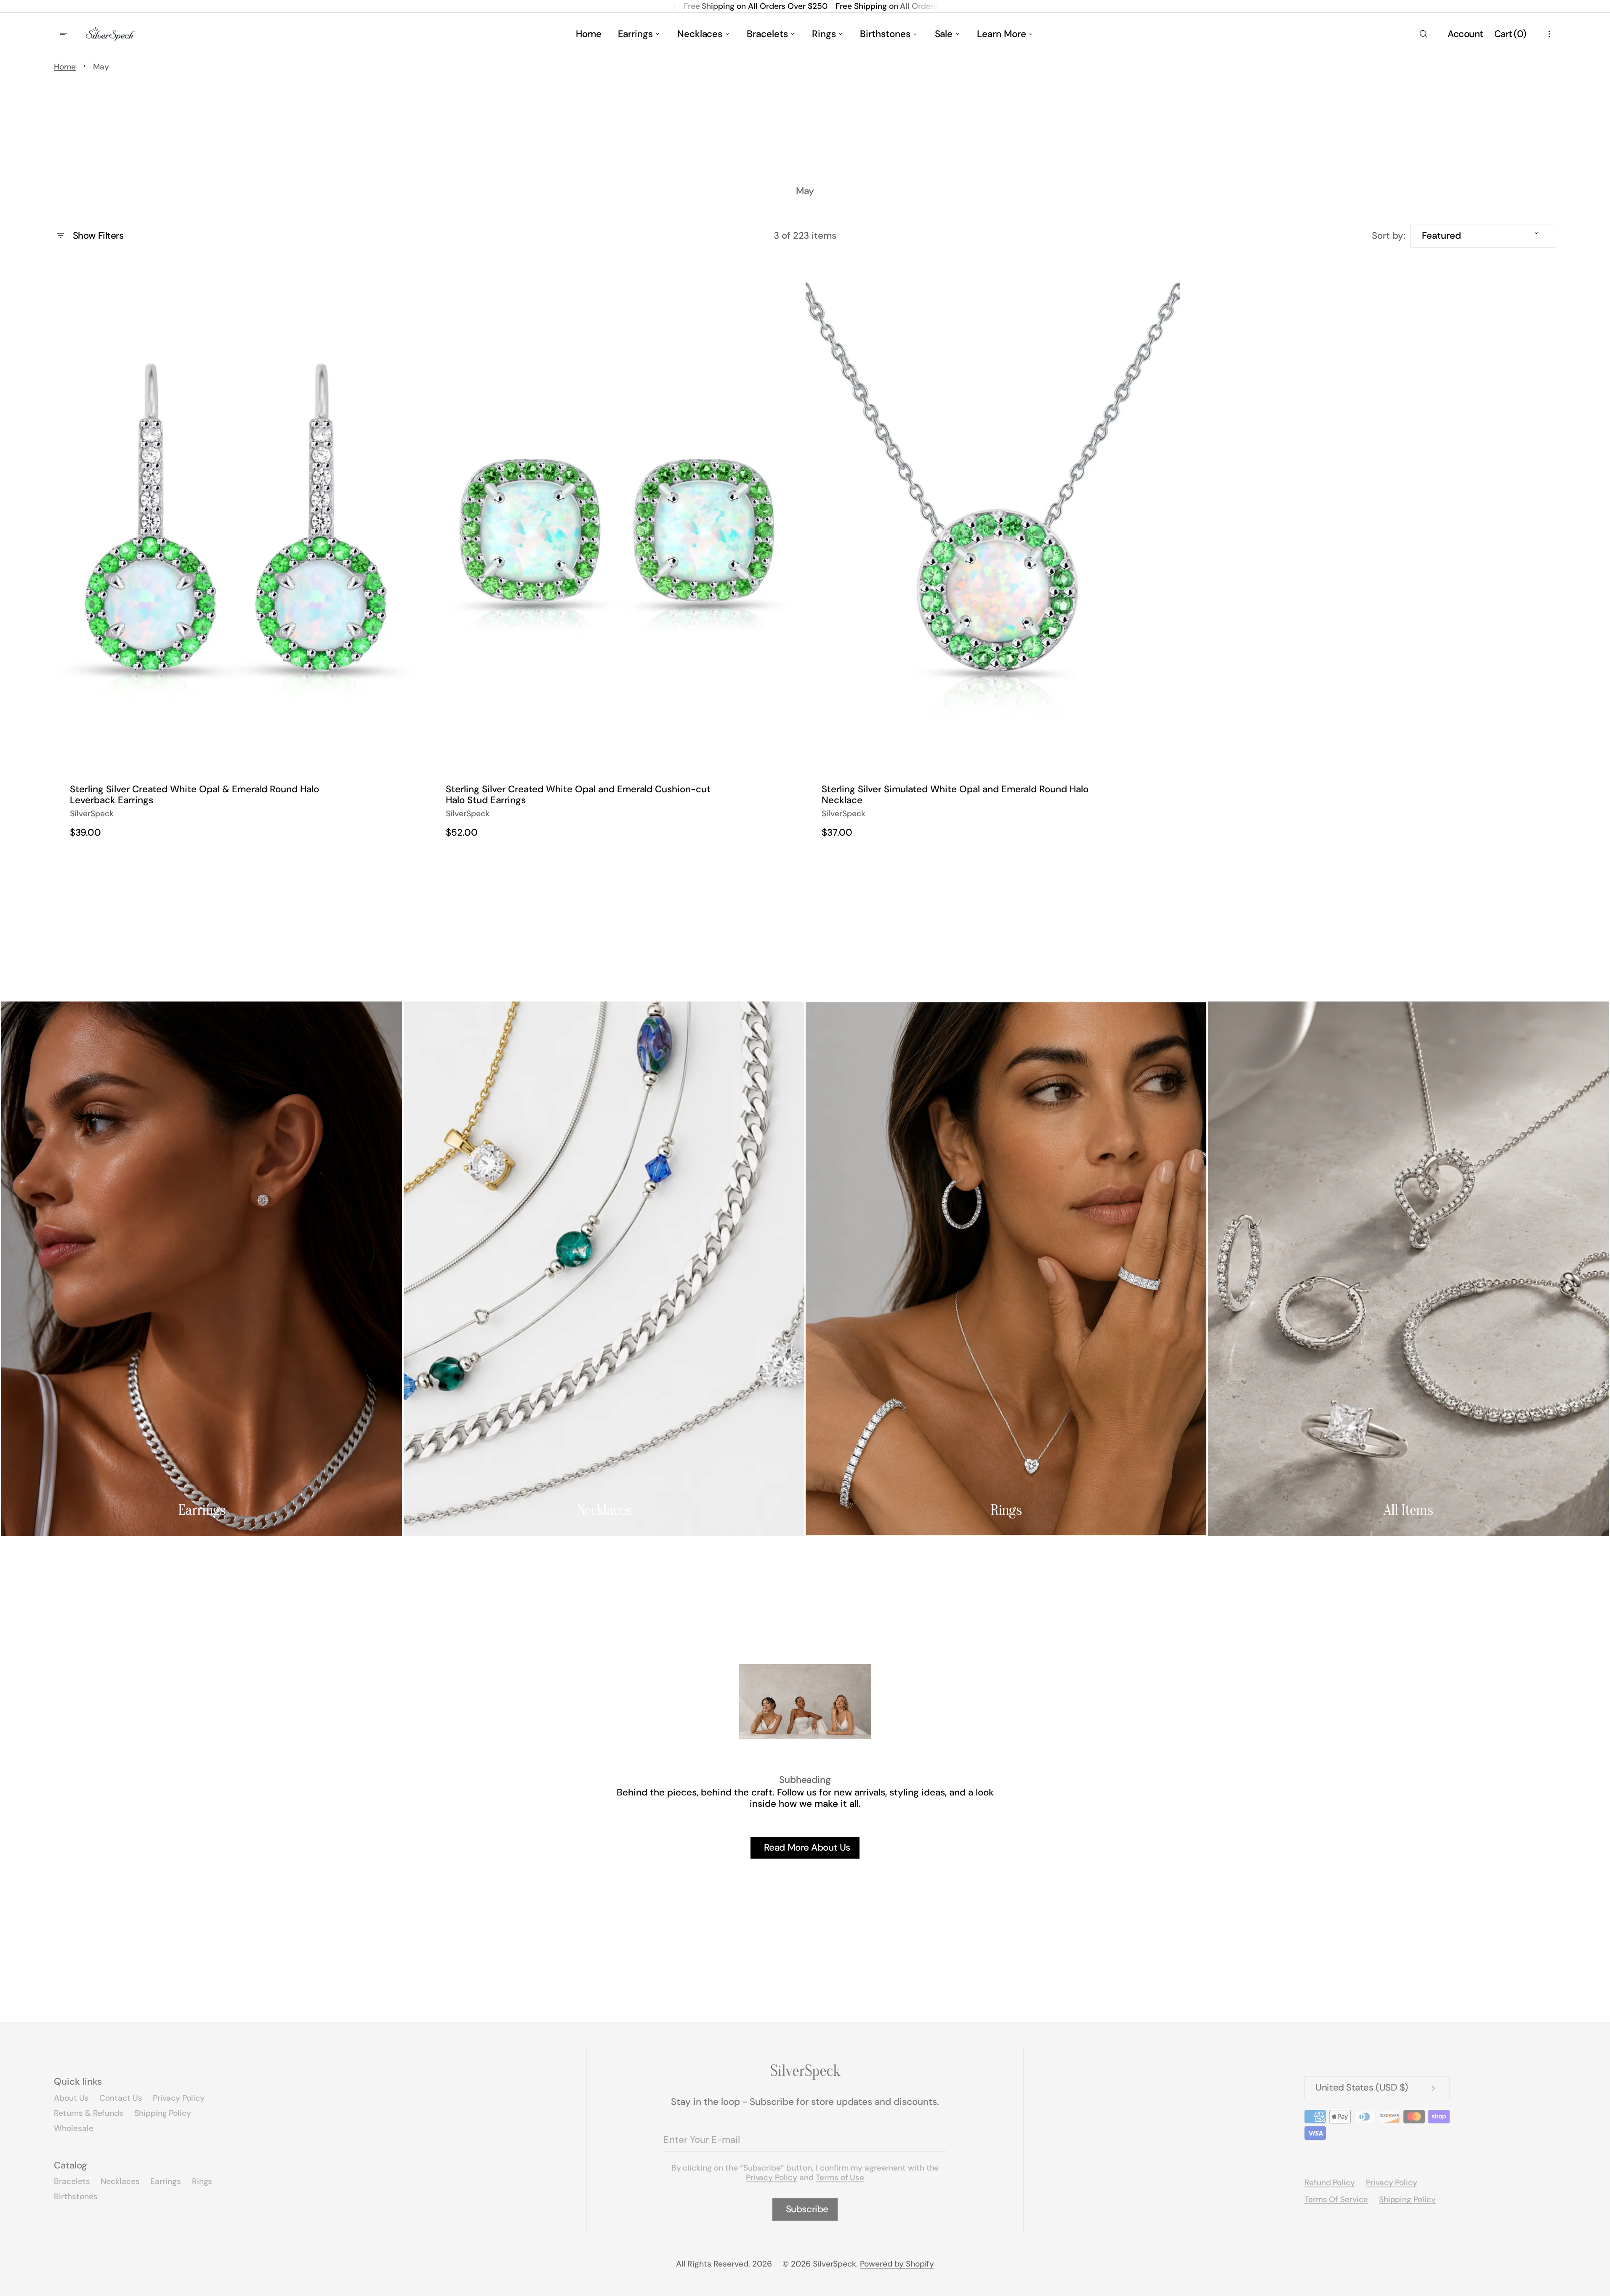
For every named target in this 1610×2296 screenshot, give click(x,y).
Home (65, 67)
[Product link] (241, 556)
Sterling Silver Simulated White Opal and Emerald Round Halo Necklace (955, 795)
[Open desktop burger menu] (65, 34)
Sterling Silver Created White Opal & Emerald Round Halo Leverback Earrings (194, 795)
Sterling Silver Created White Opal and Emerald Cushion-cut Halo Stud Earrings (578, 795)
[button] (1423, 34)
